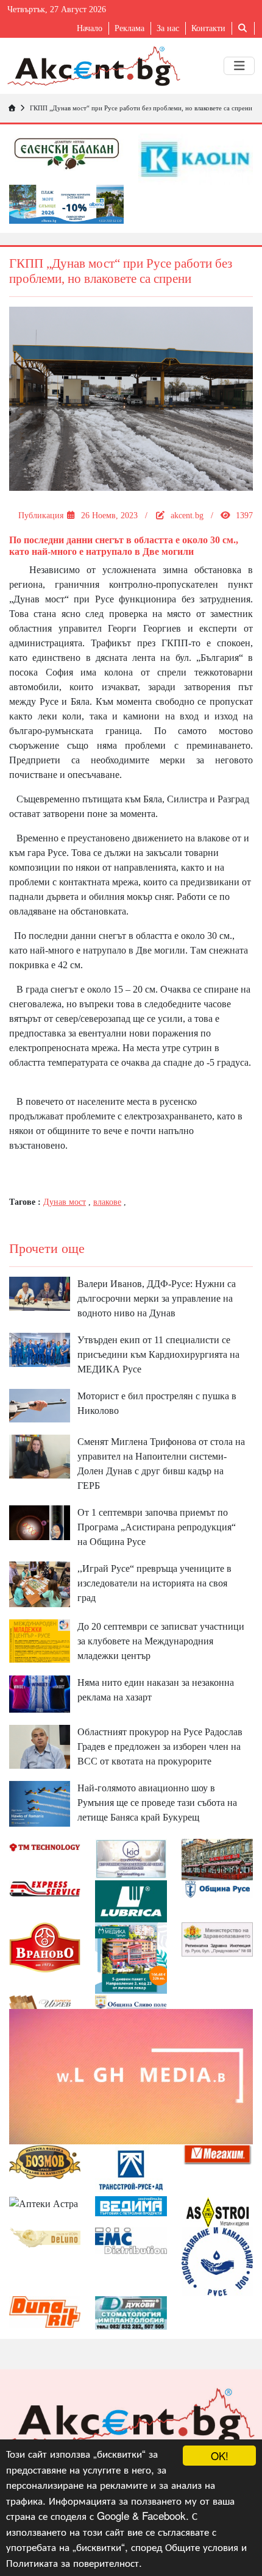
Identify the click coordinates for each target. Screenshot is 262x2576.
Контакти (208, 28)
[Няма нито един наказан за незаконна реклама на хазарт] (40, 1693)
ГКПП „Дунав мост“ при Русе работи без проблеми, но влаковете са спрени (141, 108)
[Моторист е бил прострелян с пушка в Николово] (40, 1404)
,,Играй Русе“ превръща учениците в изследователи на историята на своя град (154, 1583)
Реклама (129, 28)
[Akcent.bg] (94, 66)
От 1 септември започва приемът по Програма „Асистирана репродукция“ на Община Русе (157, 1527)
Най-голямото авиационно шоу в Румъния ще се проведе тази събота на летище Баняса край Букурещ (157, 1803)
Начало (90, 28)
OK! (220, 2456)
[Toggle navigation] (239, 66)
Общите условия (202, 2546)
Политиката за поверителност (73, 2562)
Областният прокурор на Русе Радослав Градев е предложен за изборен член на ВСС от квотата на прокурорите (160, 1746)
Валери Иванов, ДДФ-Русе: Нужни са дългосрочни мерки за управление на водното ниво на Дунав (157, 1298)
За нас (168, 28)
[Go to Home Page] (12, 108)
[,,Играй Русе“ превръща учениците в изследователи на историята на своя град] (40, 1583)
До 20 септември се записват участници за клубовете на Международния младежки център (161, 1641)
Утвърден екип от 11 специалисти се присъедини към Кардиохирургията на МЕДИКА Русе (158, 1354)
